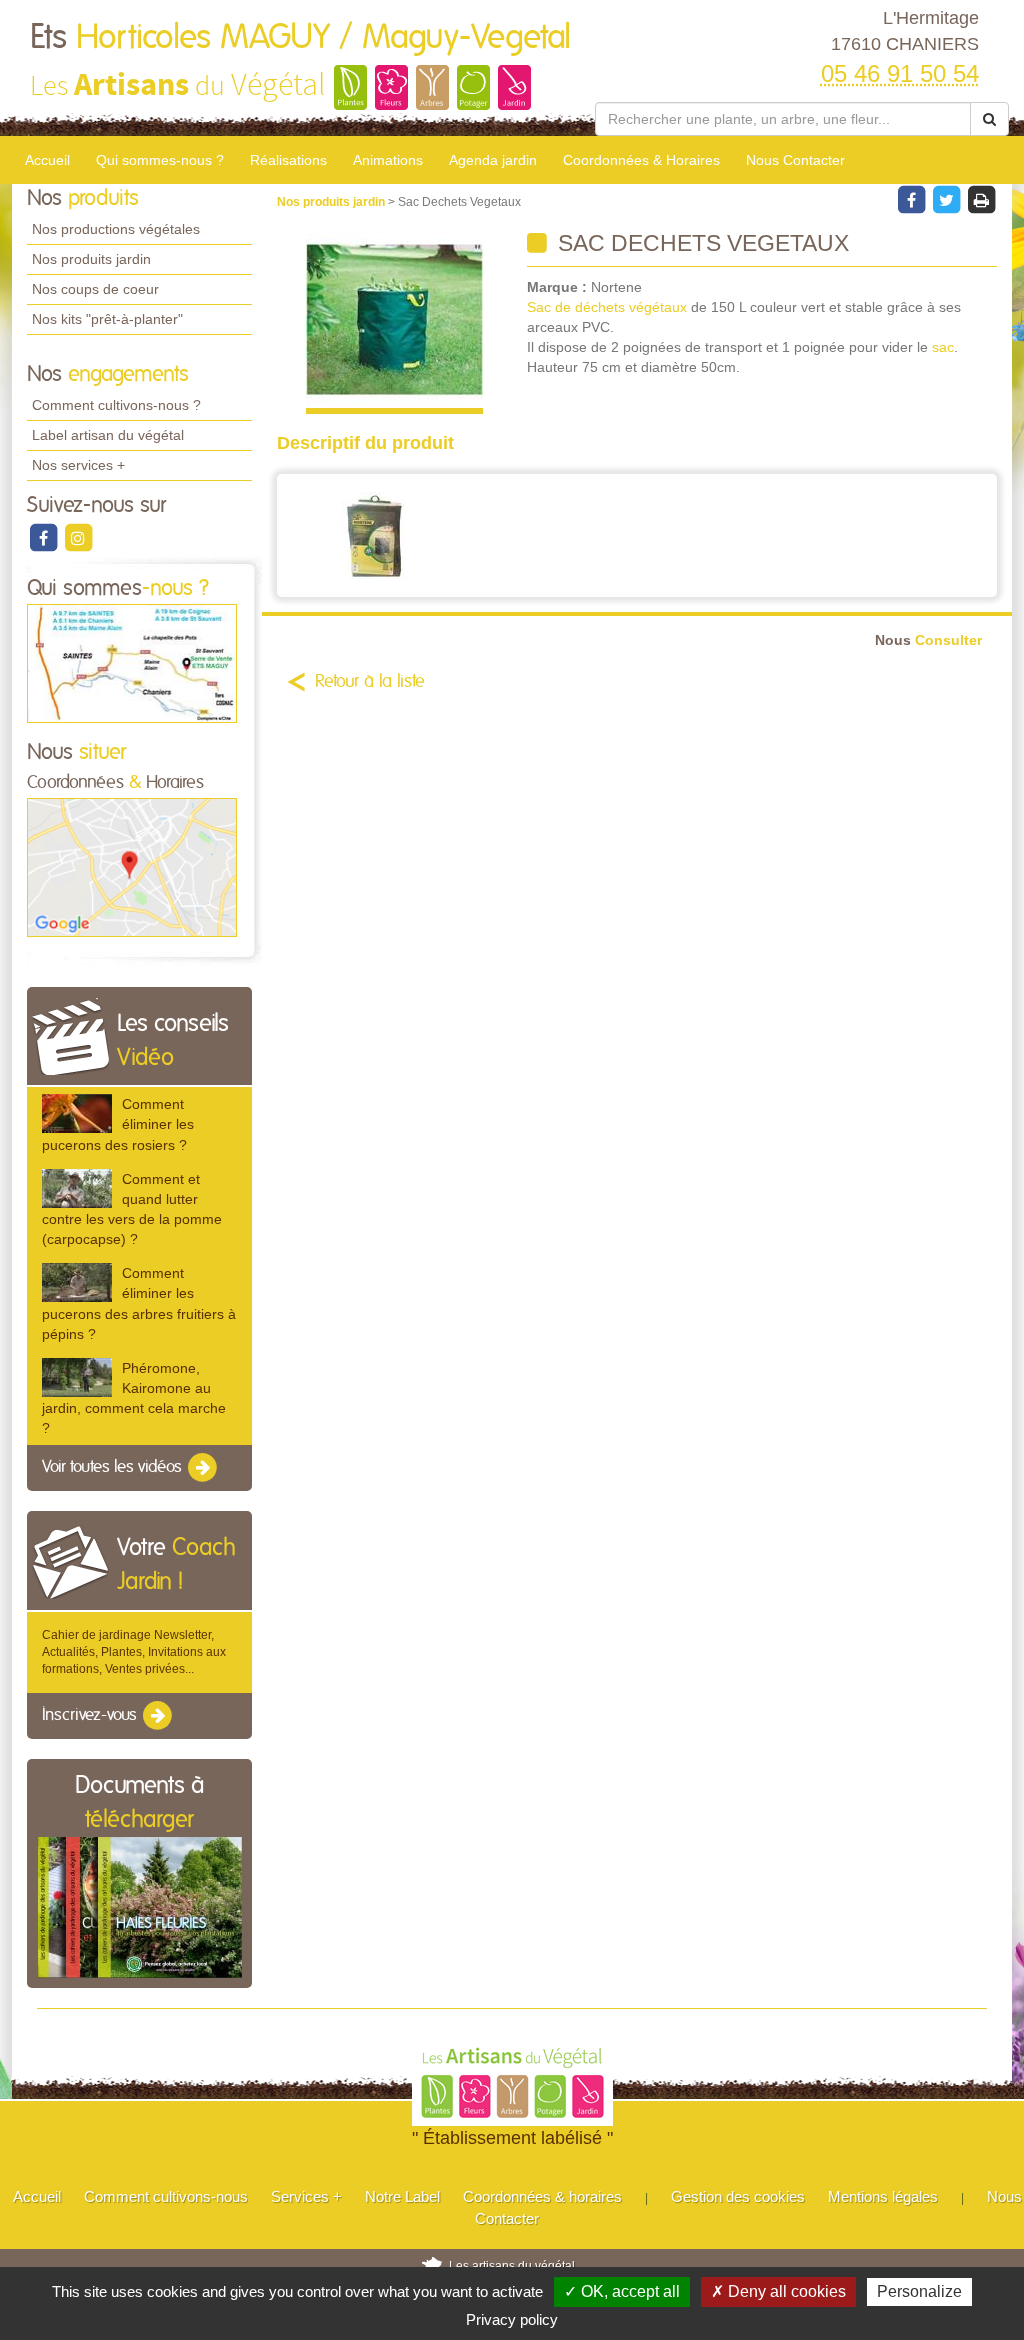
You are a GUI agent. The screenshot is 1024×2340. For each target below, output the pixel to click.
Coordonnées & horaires (542, 2196)
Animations (388, 160)
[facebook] (44, 537)
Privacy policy (512, 2319)
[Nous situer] (132, 867)
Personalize (919, 2291)
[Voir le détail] (77, 1113)
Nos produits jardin (91, 259)
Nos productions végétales (116, 229)
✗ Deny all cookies (778, 2291)
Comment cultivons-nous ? (116, 405)
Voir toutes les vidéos (114, 1468)
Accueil (47, 160)
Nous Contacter (795, 160)
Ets (300, 38)
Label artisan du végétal (108, 435)
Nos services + (78, 465)
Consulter (928, 640)
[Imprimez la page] (981, 199)
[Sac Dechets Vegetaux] (394, 322)
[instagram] (78, 537)
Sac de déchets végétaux (607, 307)
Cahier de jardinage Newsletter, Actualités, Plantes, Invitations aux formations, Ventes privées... (134, 1652)
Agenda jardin (493, 160)
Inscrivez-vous (91, 1715)
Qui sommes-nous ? (160, 160)
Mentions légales (883, 2196)
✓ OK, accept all (622, 2291)
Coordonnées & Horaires (641, 160)
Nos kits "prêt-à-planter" (107, 319)
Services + (306, 2196)
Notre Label (402, 2196)
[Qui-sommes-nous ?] (132, 663)
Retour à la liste (370, 682)
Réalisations (288, 160)
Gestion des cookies (738, 2196)
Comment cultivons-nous (166, 2196)
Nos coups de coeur (95, 289)
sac (943, 347)
